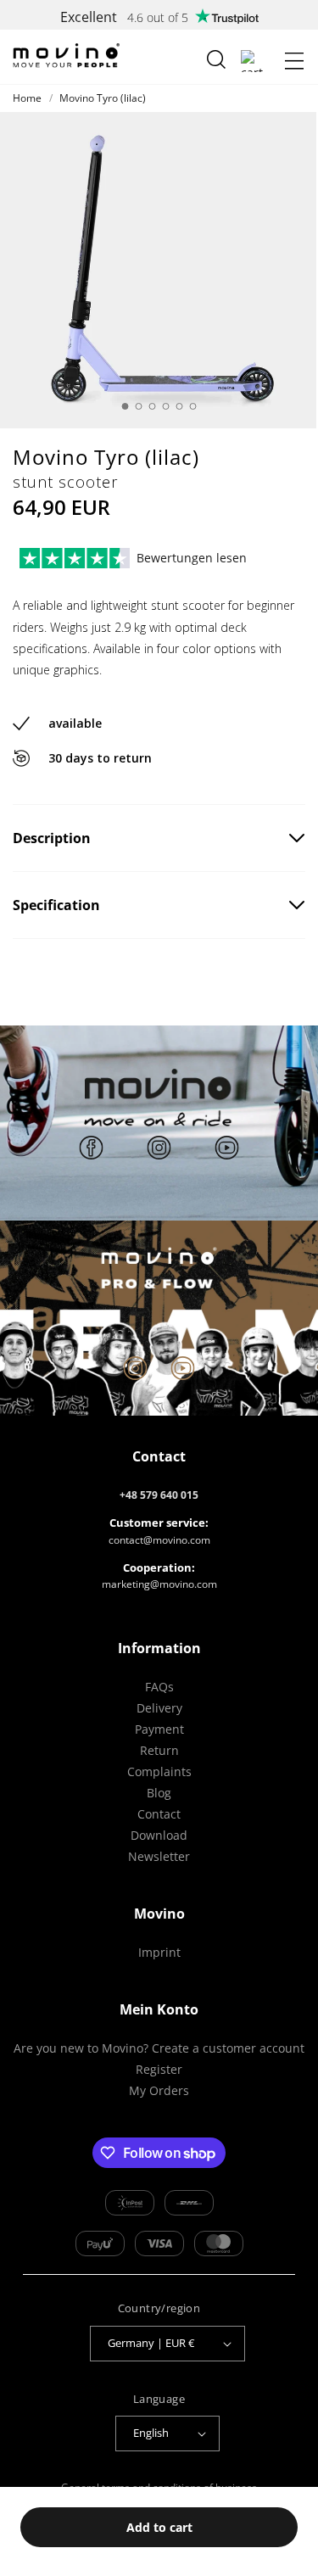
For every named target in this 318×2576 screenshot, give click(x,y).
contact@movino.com (159, 1540)
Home (27, 98)
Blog (159, 1793)
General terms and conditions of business (159, 2487)
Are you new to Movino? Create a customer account (159, 2048)
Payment (159, 1729)
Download (159, 1835)
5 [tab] (180, 406)
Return (159, 1750)
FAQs (159, 1687)
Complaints (159, 1771)
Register (159, 2069)
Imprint (159, 1952)
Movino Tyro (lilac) (103, 98)
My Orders (159, 2090)
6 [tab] (193, 406)
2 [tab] (139, 406)
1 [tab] (126, 406)
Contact (159, 1814)
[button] (294, 61)
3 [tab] (153, 406)
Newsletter (159, 1856)
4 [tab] (166, 406)
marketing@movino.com (159, 1584)
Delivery (159, 1708)
